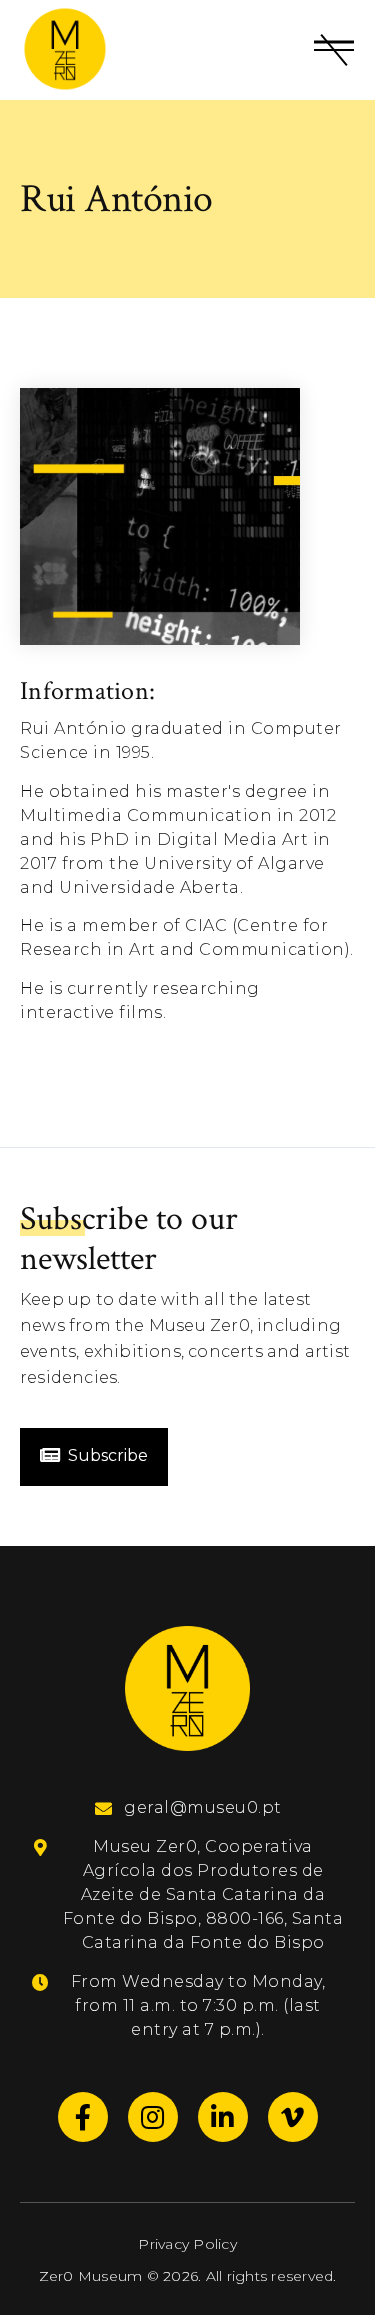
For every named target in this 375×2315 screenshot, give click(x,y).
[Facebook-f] (83, 2117)
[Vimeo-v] (293, 2117)
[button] (334, 50)
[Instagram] (153, 2117)
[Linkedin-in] (223, 2117)
